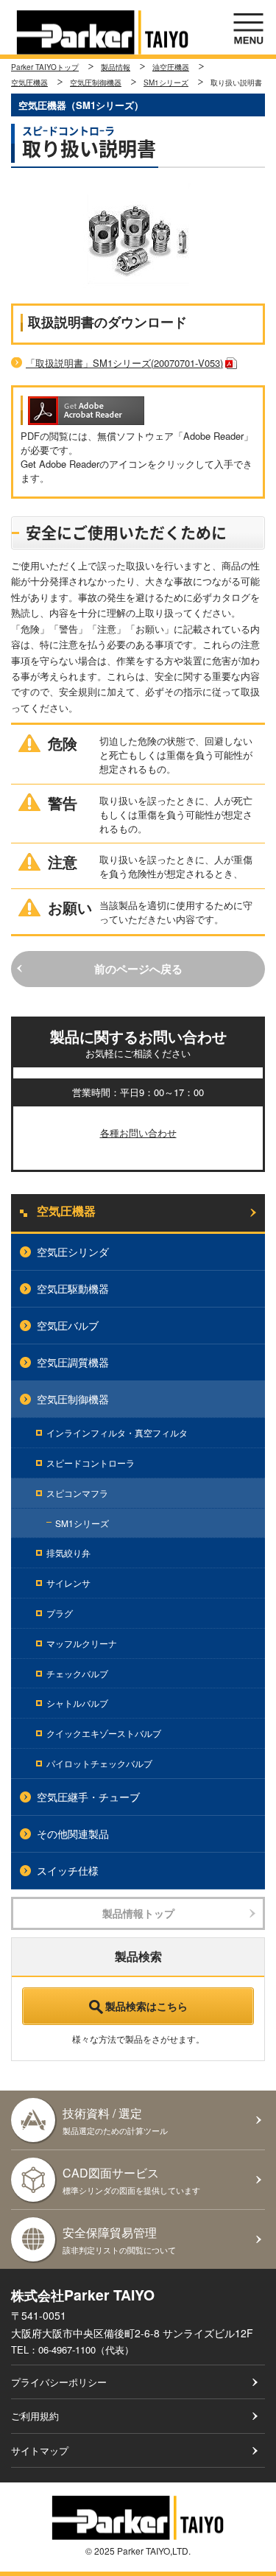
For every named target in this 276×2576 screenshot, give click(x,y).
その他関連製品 (73, 1833)
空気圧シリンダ (73, 1252)
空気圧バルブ (68, 1325)
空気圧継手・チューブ (88, 1797)
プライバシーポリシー (59, 2382)
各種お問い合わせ (138, 1133)
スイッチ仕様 (68, 1870)
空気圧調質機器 (73, 1362)
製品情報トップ (138, 1913)
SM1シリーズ (166, 83)
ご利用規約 (35, 2416)
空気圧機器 (29, 83)
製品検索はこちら (146, 2006)
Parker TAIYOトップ (45, 67)
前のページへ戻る (138, 969)
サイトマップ (40, 2450)
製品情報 (116, 67)
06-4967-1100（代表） (86, 2349)
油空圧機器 (171, 67)
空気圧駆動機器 (73, 1288)
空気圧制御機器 (96, 83)
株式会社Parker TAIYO (103, 32)
